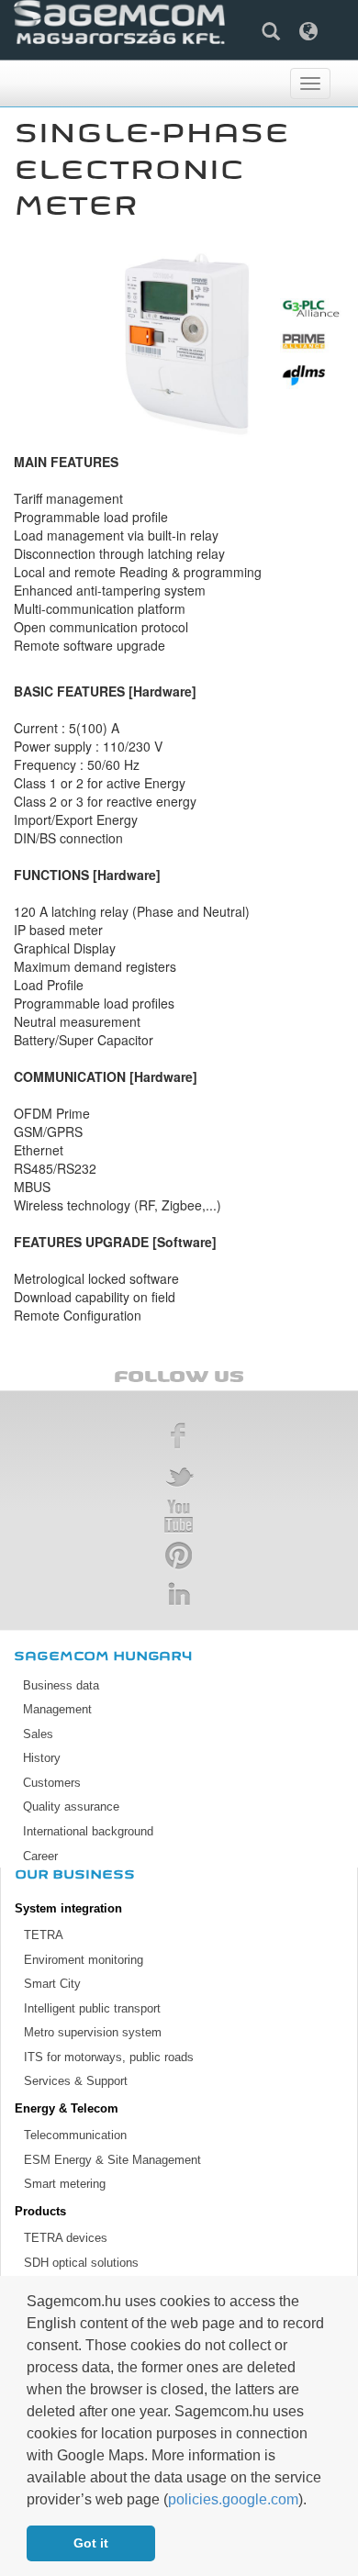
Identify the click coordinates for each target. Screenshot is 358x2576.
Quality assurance (71, 1807)
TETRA (44, 1935)
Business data (61, 1685)
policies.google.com (233, 2499)
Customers (52, 1783)
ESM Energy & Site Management (112, 2160)
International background (88, 1831)
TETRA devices (66, 2238)
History (42, 1758)
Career (40, 1856)
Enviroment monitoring (84, 1960)
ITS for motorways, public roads (109, 2057)
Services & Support (76, 2081)
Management (57, 1709)
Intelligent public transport (92, 2008)
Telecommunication (75, 2135)
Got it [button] (91, 2543)
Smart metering (65, 2184)
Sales (38, 1734)
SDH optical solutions (81, 2263)
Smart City (52, 1984)
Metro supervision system (93, 2032)
